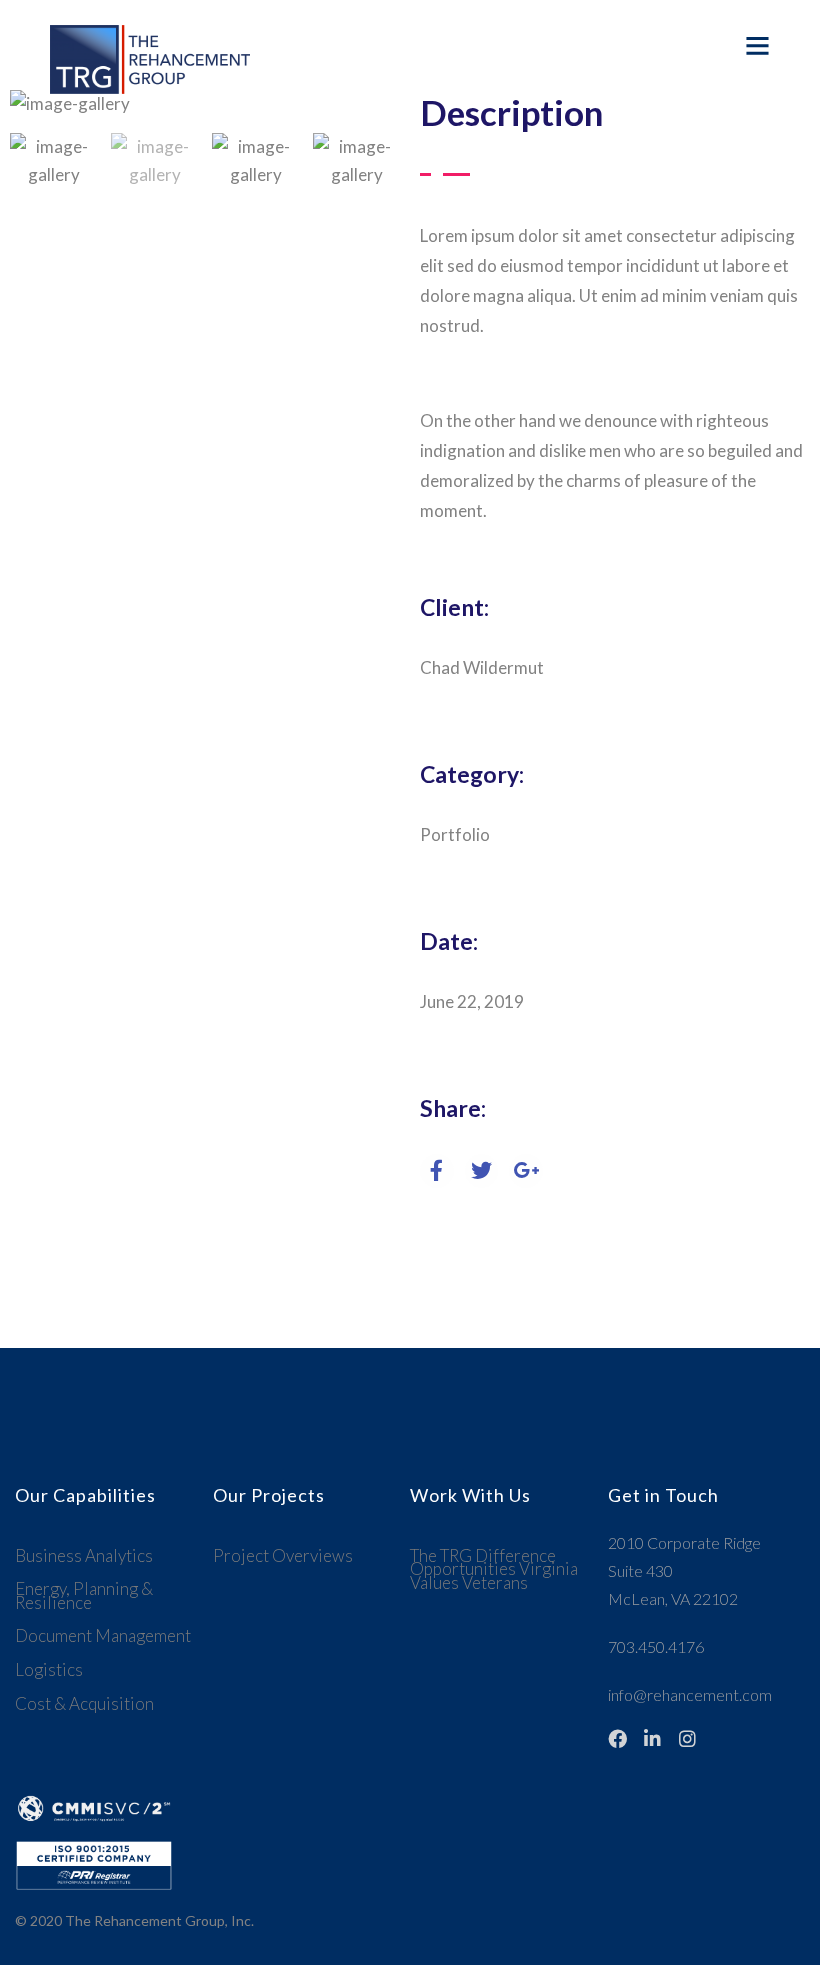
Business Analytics (84, 1555)
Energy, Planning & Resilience (84, 1595)
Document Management (103, 1635)
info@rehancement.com (690, 1694)
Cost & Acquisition (84, 1703)
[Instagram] (687, 1738)
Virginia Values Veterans (494, 1575)
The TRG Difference (483, 1555)
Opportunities (463, 1568)
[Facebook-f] (617, 1738)
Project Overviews (283, 1555)
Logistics (49, 1669)
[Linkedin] (652, 1738)
